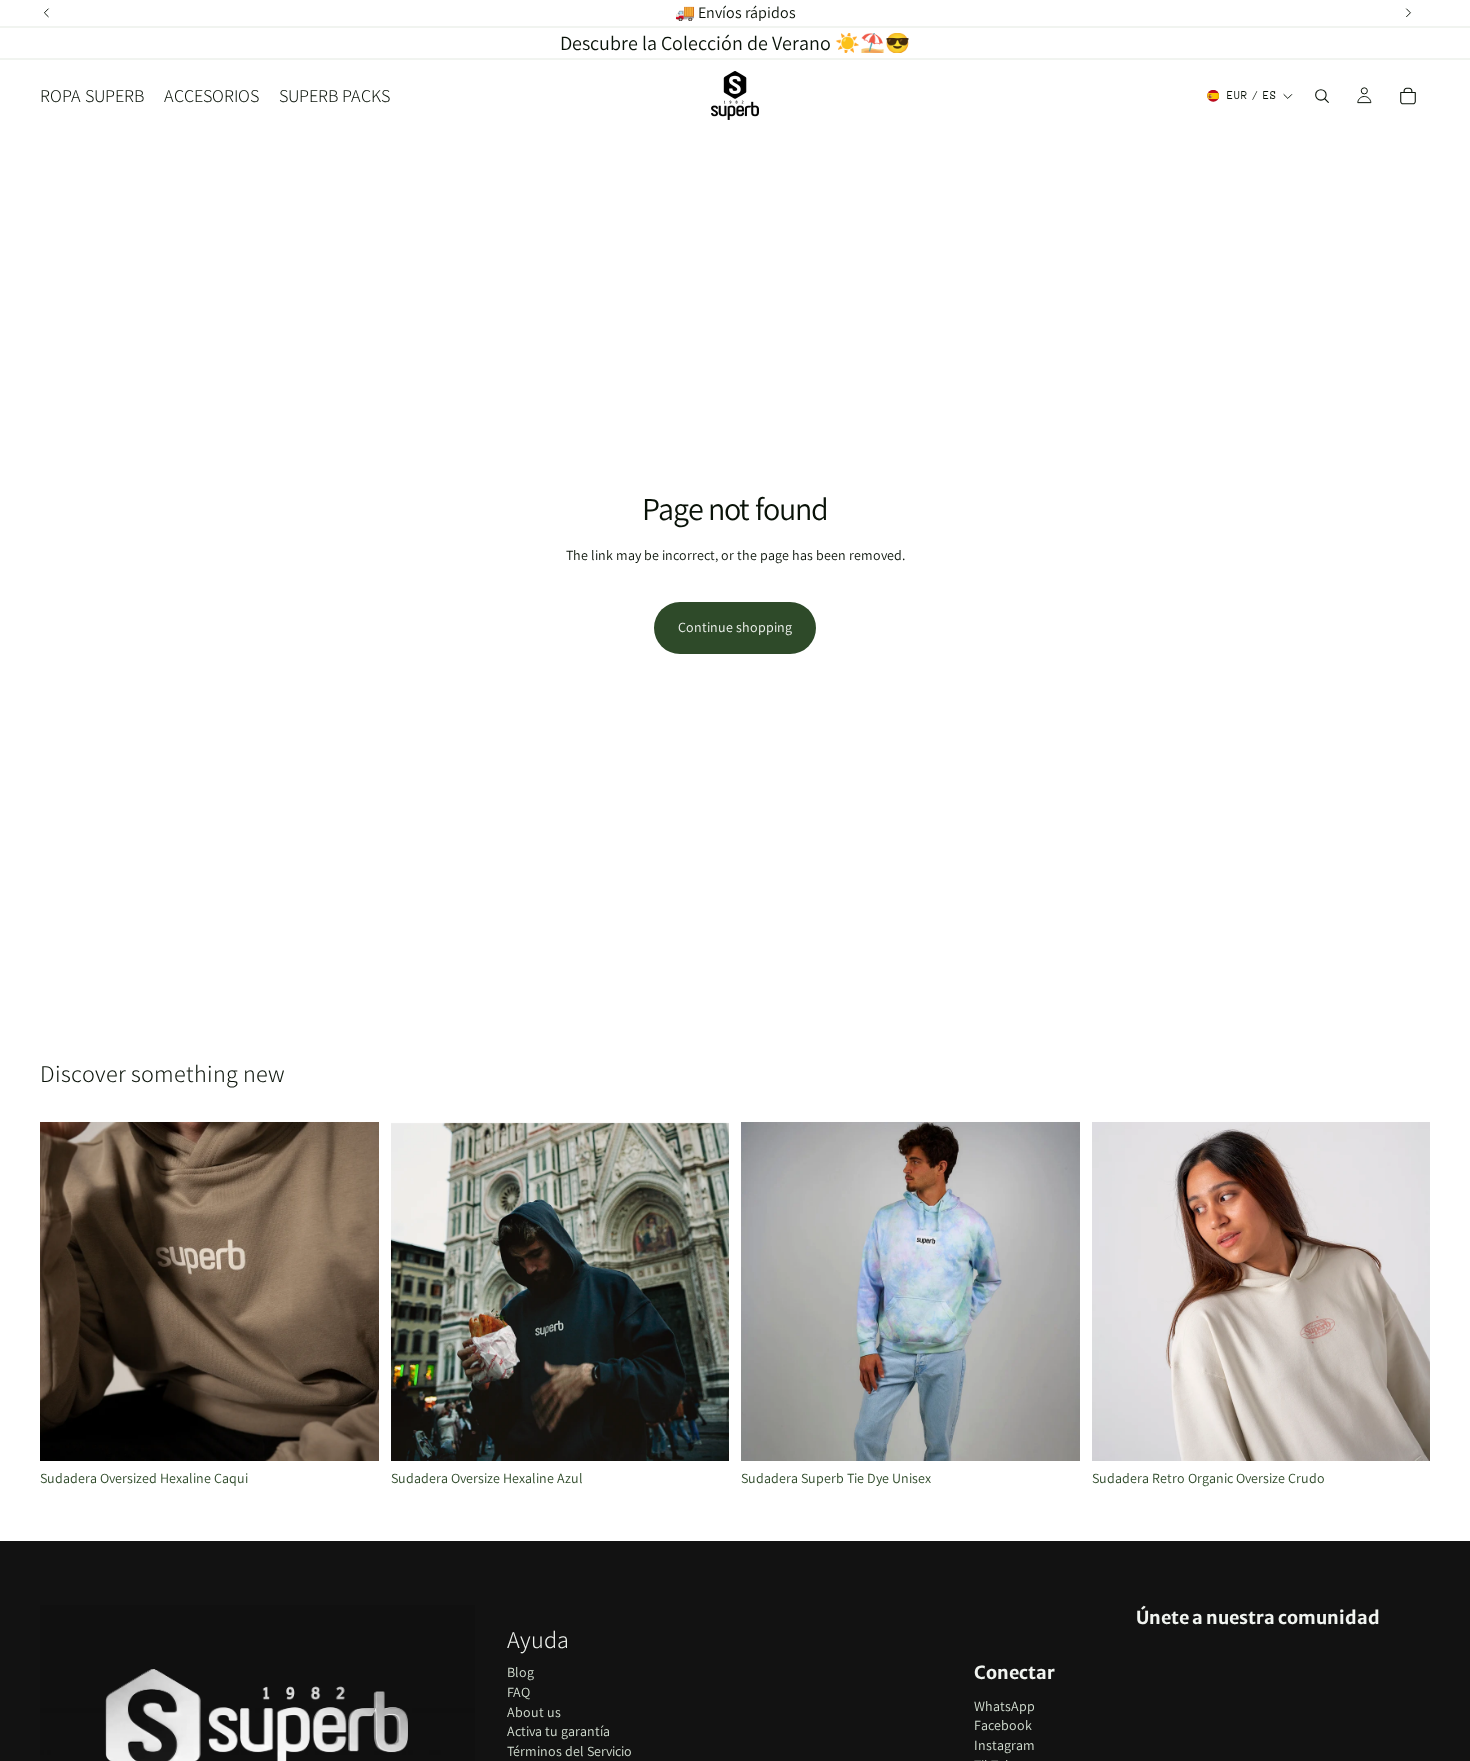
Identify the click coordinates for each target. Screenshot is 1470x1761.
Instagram (1004, 1745)
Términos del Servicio (569, 1751)
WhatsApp (1004, 1706)
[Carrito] (1408, 96)
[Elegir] (348, 1430)
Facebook (1003, 1725)
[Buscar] (1322, 96)
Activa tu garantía (558, 1731)
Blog (520, 1672)
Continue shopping (735, 627)
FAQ (518, 1692)
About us (534, 1712)
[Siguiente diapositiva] (349, 1292)
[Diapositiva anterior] (70, 1292)
